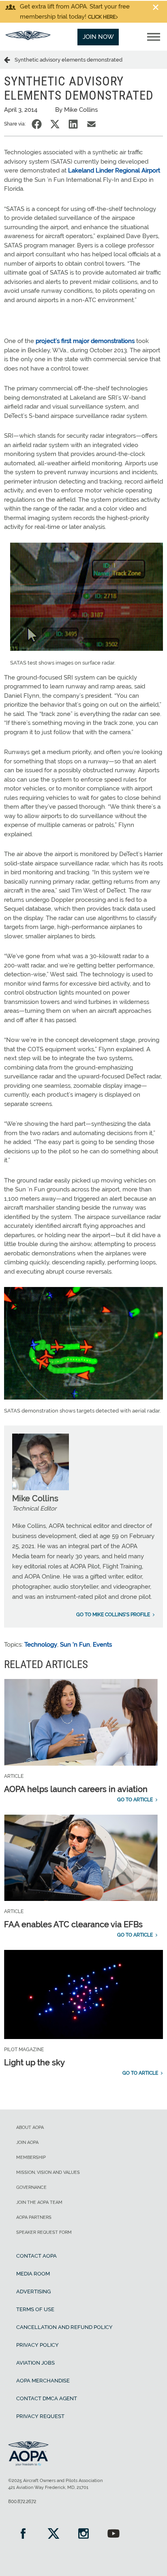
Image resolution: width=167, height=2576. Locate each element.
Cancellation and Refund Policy (64, 2327)
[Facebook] (23, 2534)
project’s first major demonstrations (85, 341)
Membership (31, 2157)
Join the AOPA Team (39, 2202)
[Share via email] (91, 124)
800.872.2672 (22, 2501)
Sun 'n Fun (75, 1645)
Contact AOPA (36, 2256)
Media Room (33, 2274)
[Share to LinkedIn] (73, 124)
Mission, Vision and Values (48, 2172)
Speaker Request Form (44, 2232)
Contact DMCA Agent (47, 2398)
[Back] (9, 60)
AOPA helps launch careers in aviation (76, 1789)
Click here (102, 17)
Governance (31, 2187)
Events (102, 1645)
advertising (33, 2292)
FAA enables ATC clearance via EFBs (73, 1924)
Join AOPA (27, 2142)
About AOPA (30, 2127)
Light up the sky (34, 2063)
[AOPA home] (28, 38)
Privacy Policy (37, 2345)
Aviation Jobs (35, 2363)
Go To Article (135, 1800)
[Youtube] (113, 2534)
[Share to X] (55, 124)
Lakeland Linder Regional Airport (114, 170)
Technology (41, 1645)
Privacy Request (40, 2416)
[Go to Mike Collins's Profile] (41, 1488)
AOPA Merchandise (43, 2381)
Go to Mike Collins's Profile (113, 1615)
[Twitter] (53, 2534)
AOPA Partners (34, 2217)
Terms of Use (35, 2309)
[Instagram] (83, 2534)
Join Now (98, 37)
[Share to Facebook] (37, 124)
